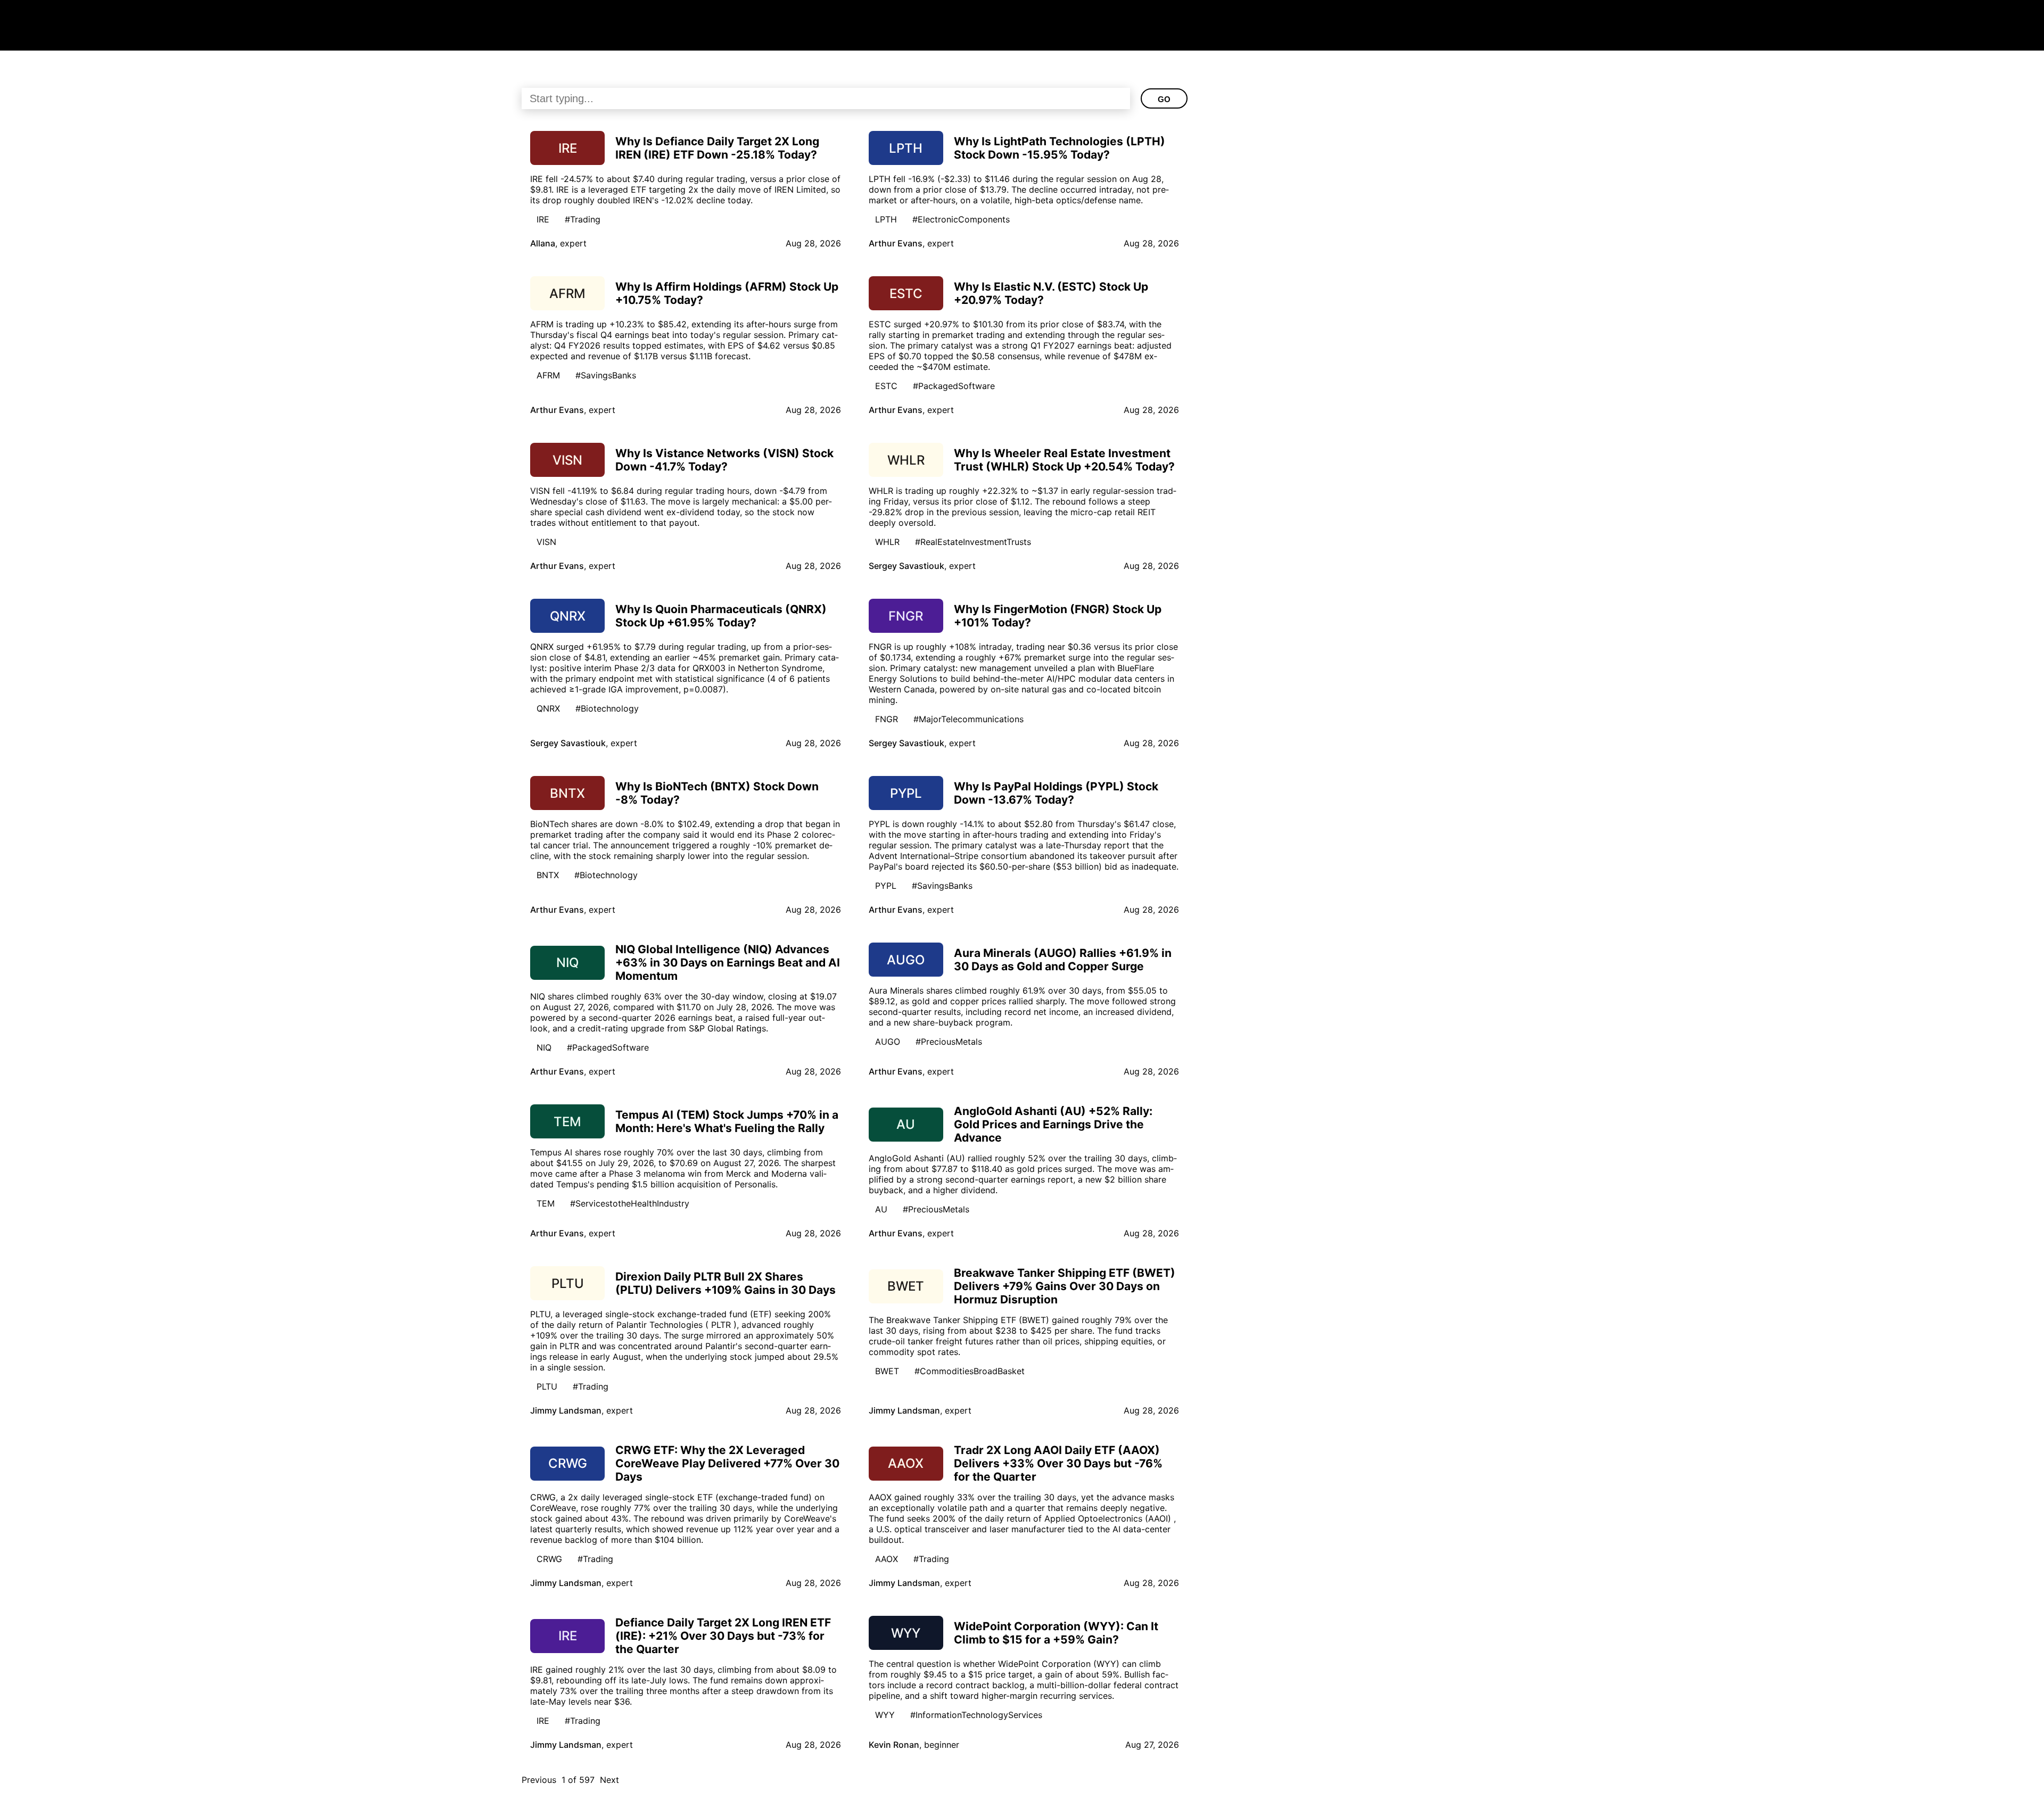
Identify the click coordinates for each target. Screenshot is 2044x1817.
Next (609, 1780)
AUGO (888, 1042)
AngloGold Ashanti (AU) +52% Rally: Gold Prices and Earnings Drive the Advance (1053, 1124)
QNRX (548, 708)
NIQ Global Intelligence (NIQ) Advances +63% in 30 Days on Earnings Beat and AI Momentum (728, 963)
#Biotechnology (607, 708)
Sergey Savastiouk (906, 566)
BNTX (548, 875)
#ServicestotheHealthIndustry (630, 1203)
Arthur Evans (896, 243)
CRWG (549, 1559)
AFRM (548, 375)
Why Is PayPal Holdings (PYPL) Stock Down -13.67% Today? (1056, 793)
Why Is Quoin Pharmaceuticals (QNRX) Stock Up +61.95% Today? (721, 616)
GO (1164, 99)
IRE (543, 219)
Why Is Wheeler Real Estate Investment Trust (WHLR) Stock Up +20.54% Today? (1064, 460)
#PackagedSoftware (954, 386)
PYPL (886, 886)
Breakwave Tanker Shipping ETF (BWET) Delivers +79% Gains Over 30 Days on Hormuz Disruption (1065, 1286)
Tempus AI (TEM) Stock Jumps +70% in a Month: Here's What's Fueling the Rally (727, 1121)
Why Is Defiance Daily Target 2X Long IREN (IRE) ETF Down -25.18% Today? (717, 148)
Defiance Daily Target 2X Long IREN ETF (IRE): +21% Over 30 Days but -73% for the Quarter (723, 1636)
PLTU (547, 1386)
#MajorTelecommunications (969, 719)
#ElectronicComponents (961, 219)
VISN (546, 542)
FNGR (887, 719)
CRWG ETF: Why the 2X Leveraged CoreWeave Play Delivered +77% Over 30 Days (727, 1463)
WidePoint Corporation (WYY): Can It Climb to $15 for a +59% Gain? (1056, 1633)
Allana (543, 243)
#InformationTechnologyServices (976, 1715)
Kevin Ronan (894, 1745)
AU (881, 1209)
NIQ (544, 1047)
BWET (887, 1371)
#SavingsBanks (606, 375)
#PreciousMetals (949, 1042)
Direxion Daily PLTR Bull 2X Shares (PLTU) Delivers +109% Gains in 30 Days (726, 1283)
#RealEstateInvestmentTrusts (973, 542)
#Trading (583, 219)
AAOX (887, 1559)
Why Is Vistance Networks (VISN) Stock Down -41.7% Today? (724, 460)
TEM (546, 1203)
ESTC (886, 386)
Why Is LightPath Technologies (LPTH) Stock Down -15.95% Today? (1060, 148)
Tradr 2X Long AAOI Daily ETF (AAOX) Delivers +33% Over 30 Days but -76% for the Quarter (1058, 1463)
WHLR (887, 542)
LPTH (886, 219)
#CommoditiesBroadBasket (970, 1371)
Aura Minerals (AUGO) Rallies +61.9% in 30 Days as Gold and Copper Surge (1063, 960)
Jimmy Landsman (566, 1410)
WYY (885, 1715)
